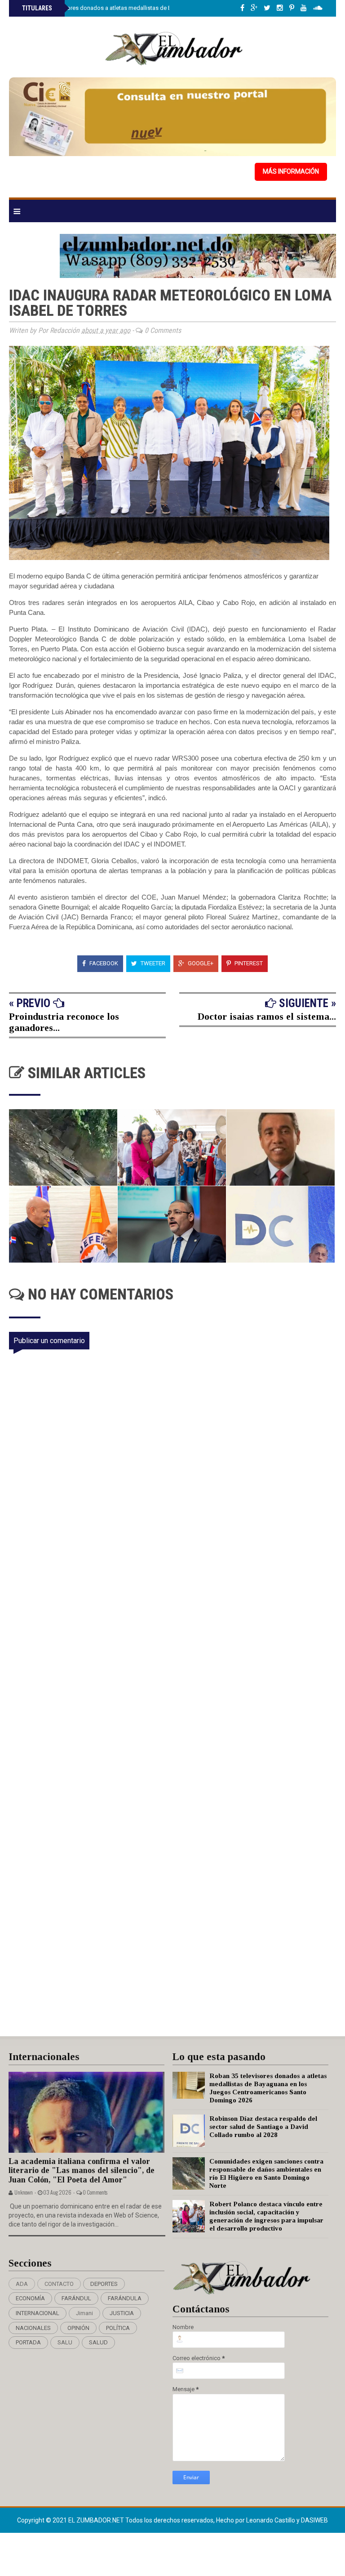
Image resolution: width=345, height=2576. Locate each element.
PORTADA (28, 2342)
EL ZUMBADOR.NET (97, 2520)
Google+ (200, 963)
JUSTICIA (122, 2313)
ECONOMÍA (30, 2298)
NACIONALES (33, 2328)
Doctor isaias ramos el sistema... (267, 1016)
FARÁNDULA (125, 2298)
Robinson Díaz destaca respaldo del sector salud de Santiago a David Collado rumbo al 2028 (263, 2127)
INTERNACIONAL (38, 2313)
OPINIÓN (78, 2328)
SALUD (98, 2342)
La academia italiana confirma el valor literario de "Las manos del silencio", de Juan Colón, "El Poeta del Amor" (82, 2171)
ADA (22, 2284)
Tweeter (152, 963)
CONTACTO (59, 2284)
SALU (65, 2342)
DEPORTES (104, 2284)
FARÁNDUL (76, 2298)
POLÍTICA (118, 2328)
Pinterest (248, 963)
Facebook (103, 963)
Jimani (84, 2313)
